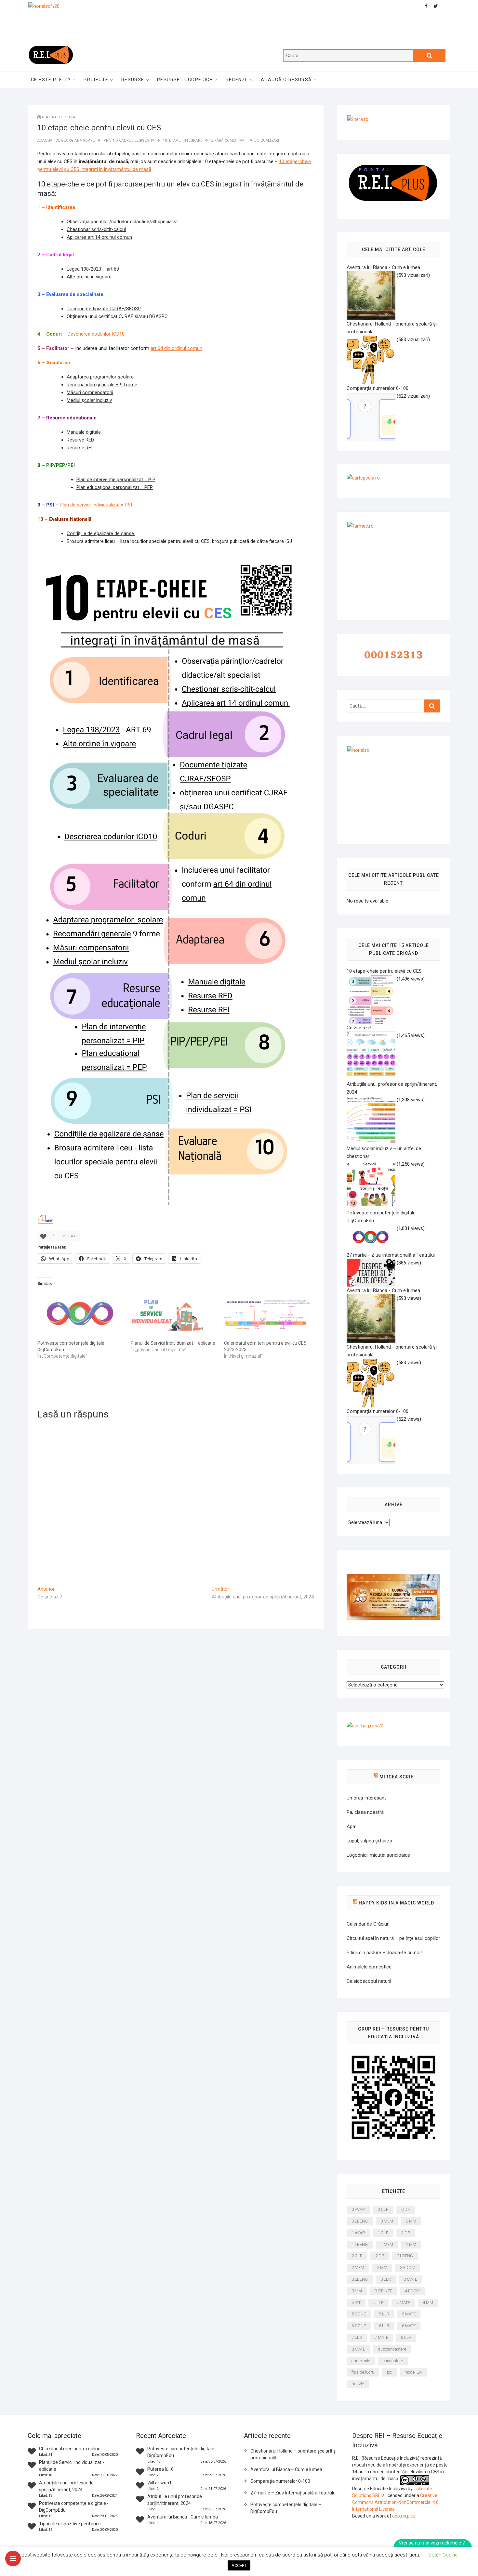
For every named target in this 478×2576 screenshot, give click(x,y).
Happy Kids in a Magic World (396, 1903)
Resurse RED (80, 440)
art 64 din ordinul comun (176, 348)
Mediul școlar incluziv (89, 400)
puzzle (358, 2384)
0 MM (411, 2221)
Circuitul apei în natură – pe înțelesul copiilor (393, 1938)
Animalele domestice (369, 1967)
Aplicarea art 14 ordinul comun (99, 237)
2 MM (382, 2268)
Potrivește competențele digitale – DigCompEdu (286, 2508)
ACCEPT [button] (239, 2565)
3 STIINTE (383, 2291)
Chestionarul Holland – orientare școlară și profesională (293, 2454)
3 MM (357, 2291)
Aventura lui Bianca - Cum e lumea (183, 2517)
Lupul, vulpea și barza (369, 1841)
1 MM (411, 2244)
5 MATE (409, 2314)
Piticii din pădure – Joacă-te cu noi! (384, 1953)
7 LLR (357, 2337)
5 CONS (359, 2314)
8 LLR (406, 2337)
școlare (126, 377)
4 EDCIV (412, 2291)
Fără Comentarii (231, 141)
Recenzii (237, 80)
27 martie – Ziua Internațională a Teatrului (293, 2493)
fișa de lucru (363, 2372)
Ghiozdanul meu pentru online (70, 2449)
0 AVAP (358, 2209)
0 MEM (387, 2221)
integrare (192, 141)
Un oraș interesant (366, 1798)
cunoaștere (393, 2361)
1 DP (406, 2233)
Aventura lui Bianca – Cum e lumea (286, 2469)
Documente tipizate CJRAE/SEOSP (104, 309)
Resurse (133, 80)
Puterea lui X (160, 2469)
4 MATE (403, 2303)
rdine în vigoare (95, 277)
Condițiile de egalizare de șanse (101, 533)
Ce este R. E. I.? (51, 80)
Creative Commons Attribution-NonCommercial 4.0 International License (395, 2502)
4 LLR (378, 2303)
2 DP (380, 2256)
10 (165, 141)
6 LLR (384, 2326)
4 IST (356, 2303)
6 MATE (409, 2326)
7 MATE (381, 2337)
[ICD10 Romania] (393, 1578)
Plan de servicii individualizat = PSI (96, 505)
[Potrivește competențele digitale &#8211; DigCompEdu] (81, 1315)
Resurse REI (80, 448)
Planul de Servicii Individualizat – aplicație (173, 1343)
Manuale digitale (84, 432)
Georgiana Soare (78, 141)
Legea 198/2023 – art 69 (93, 269)
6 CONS (359, 2326)
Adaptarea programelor (92, 377)
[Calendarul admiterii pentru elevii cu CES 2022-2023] (267, 1315)
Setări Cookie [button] (443, 2555)
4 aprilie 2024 (59, 117)
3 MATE (410, 2279)
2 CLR (357, 2256)
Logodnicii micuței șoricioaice (378, 1855)
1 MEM (387, 2244)
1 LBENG (360, 2244)
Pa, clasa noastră (365, 1812)
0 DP (406, 2209)
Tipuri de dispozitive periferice (70, 2524)
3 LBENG (360, 2279)
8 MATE (358, 2349)
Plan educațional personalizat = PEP (115, 487)
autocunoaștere (392, 2349)
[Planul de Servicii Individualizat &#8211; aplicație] (174, 1315)
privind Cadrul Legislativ (129, 141)
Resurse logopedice (185, 80)
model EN (413, 2372)
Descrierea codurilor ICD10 (96, 334)
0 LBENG (360, 2221)
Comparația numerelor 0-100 (280, 2481)
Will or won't (159, 2483)
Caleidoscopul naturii (369, 1981)
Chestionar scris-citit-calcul (96, 229)
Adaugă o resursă (286, 80)
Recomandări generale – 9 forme (102, 385)
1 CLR (383, 2233)
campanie (361, 2361)
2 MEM (358, 2268)
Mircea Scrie (397, 1777)
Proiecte (96, 80)
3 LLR (386, 2279)
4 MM (428, 2303)
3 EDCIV (407, 2268)
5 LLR (384, 2314)
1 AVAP (358, 2233)
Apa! (352, 1826)
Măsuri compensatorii (90, 392)
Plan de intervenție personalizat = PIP (116, 480)
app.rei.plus (404, 2516)
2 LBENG (405, 2256)
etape (175, 141)
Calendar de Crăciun (368, 1924)
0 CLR (383, 2209)
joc (389, 2372)
